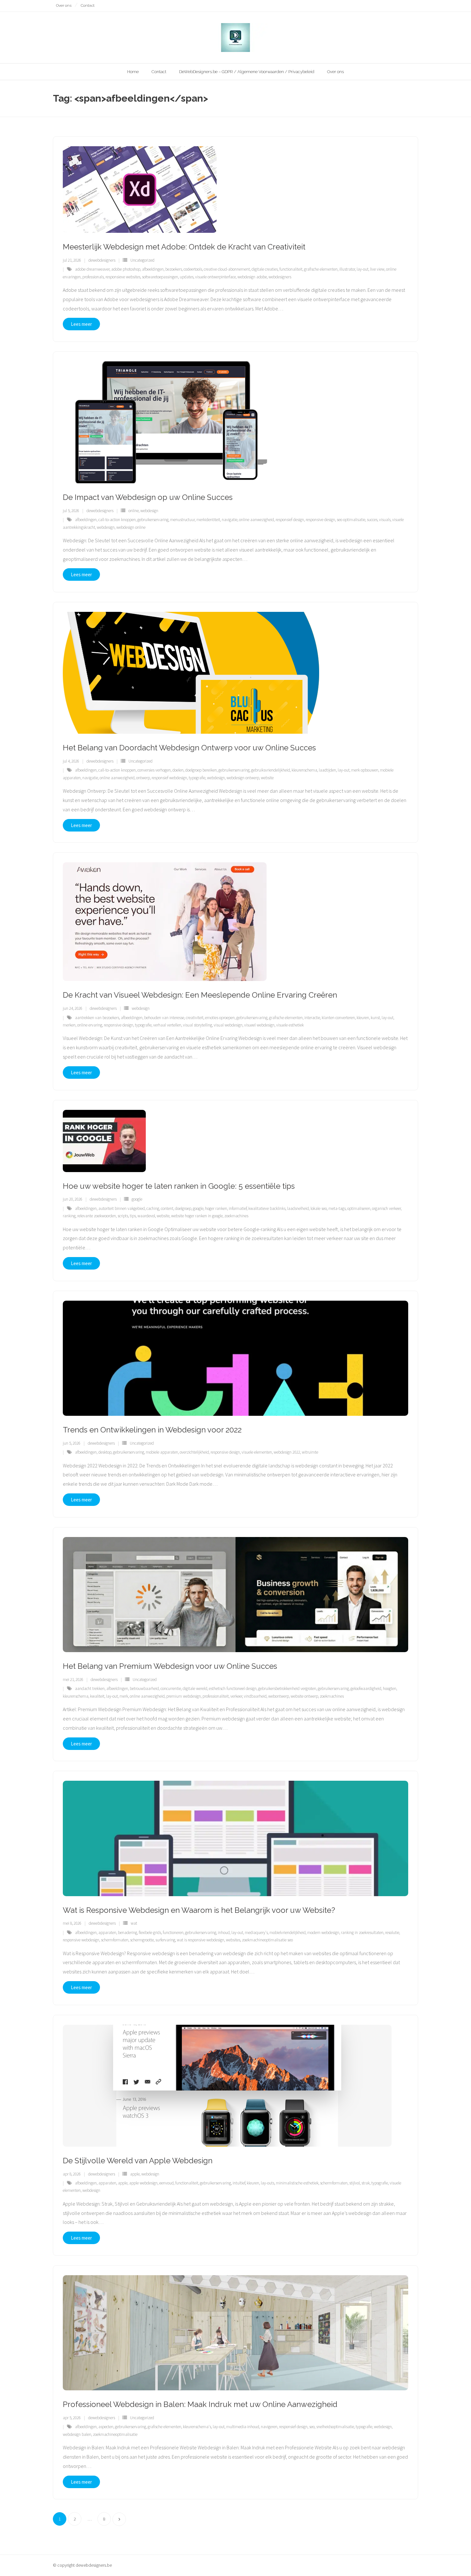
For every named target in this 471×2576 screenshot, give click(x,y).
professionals (93, 277)
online (134, 511)
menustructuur (182, 520)
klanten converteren (338, 1018)
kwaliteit (97, 1696)
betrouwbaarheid (144, 1689)
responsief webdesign (169, 778)
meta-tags (337, 1208)
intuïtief (239, 2183)
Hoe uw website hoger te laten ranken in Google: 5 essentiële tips (179, 1186)
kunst (375, 1018)
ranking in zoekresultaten (362, 1933)
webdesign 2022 (287, 1452)
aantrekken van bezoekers (97, 1018)
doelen (178, 770)
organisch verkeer (386, 1208)
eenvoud (166, 2183)
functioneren (173, 1933)
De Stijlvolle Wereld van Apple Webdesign (138, 2161)
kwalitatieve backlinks (267, 1208)
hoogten (390, 1689)
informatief (238, 1208)
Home (133, 72)
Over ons (64, 5)
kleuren (363, 1018)
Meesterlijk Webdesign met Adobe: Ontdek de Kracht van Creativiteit (184, 247)
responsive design (320, 520)
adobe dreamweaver (92, 269)
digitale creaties (265, 269)
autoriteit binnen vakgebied (122, 1208)
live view (377, 269)
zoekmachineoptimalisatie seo (267, 1940)
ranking (69, 1216)
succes (372, 520)
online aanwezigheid (256, 520)
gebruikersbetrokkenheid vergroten (287, 1689)
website (267, 778)
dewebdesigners (102, 260)
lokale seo (319, 1208)
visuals (385, 520)
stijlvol (355, 2183)
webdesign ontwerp (243, 778)
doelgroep (183, 1208)
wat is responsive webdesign (201, 1940)
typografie (197, 778)
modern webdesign (323, 1933)
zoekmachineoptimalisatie (115, 2434)
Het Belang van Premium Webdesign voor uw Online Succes (170, 1666)
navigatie (230, 520)
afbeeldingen (153, 269)
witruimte (310, 1452)
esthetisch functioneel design (233, 1689)
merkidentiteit (208, 520)
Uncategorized (142, 260)
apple (135, 2174)
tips (133, 1216)
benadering (128, 1933)
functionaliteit (291, 269)
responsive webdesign (81, 1940)
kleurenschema (304, 770)
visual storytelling (198, 1025)
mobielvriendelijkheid (288, 1933)
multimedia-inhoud (243, 2427)
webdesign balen (77, 2434)
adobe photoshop (126, 269)
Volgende (119, 2519)
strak (366, 2183)
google (137, 1199)
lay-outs (268, 2183)
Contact (88, 5)
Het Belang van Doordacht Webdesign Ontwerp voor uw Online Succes (189, 748)
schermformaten (115, 1940)
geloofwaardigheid (366, 1689)
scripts (123, 1216)
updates (187, 277)
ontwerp (143, 778)
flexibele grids (150, 1933)
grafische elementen (321, 269)
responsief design (290, 520)
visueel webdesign (259, 1025)
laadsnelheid (298, 1208)
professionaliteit (216, 1696)
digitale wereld (195, 1689)
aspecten (106, 2427)
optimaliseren (359, 1208)
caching (153, 1208)
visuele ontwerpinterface (215, 277)
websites (233, 1940)
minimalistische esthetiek (297, 2183)
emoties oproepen (220, 1018)
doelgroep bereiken (201, 770)
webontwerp (279, 1696)
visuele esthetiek (290, 1025)
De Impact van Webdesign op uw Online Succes (148, 497)
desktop (105, 1452)
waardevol (146, 1216)
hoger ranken (216, 1208)
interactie (312, 1018)
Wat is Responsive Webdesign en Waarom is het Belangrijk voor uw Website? (199, 1910)
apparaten (107, 1933)
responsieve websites (123, 277)
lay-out (363, 269)
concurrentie (171, 1689)
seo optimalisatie (351, 520)
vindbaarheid (255, 1696)
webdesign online (131, 527)
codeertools (193, 269)
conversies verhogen (154, 770)
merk (124, 1696)
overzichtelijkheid (194, 1452)
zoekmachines (236, 1216)
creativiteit (195, 1018)
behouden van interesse (164, 1018)
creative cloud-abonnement (227, 269)
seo (312, 2427)
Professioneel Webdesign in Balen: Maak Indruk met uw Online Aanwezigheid (200, 2404)
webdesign (149, 511)
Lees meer (81, 324)
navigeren (269, 2427)
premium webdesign (184, 1696)
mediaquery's (256, 1933)
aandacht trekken (90, 1689)
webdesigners (280, 277)
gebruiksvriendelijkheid (271, 770)
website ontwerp (304, 1696)
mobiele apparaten (162, 1452)
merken (69, 1025)
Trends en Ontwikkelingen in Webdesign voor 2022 (152, 1430)
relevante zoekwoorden (97, 1216)
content (167, 1208)
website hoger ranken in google (197, 1216)
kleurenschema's (197, 2427)
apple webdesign (143, 2183)
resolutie (392, 1933)
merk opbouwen (365, 770)
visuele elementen (257, 1452)
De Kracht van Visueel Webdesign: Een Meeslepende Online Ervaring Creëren (200, 995)
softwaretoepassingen (160, 277)
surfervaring (165, 1940)
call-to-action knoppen (117, 520)
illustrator (347, 269)
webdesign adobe (252, 277)
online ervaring (90, 1025)
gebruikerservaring (153, 520)
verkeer (236, 1696)
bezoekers (174, 269)
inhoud (224, 1933)
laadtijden (327, 770)
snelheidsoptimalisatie (335, 2427)
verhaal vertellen (167, 1025)
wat (134, 1923)
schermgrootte (142, 1940)
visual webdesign (228, 1025)
